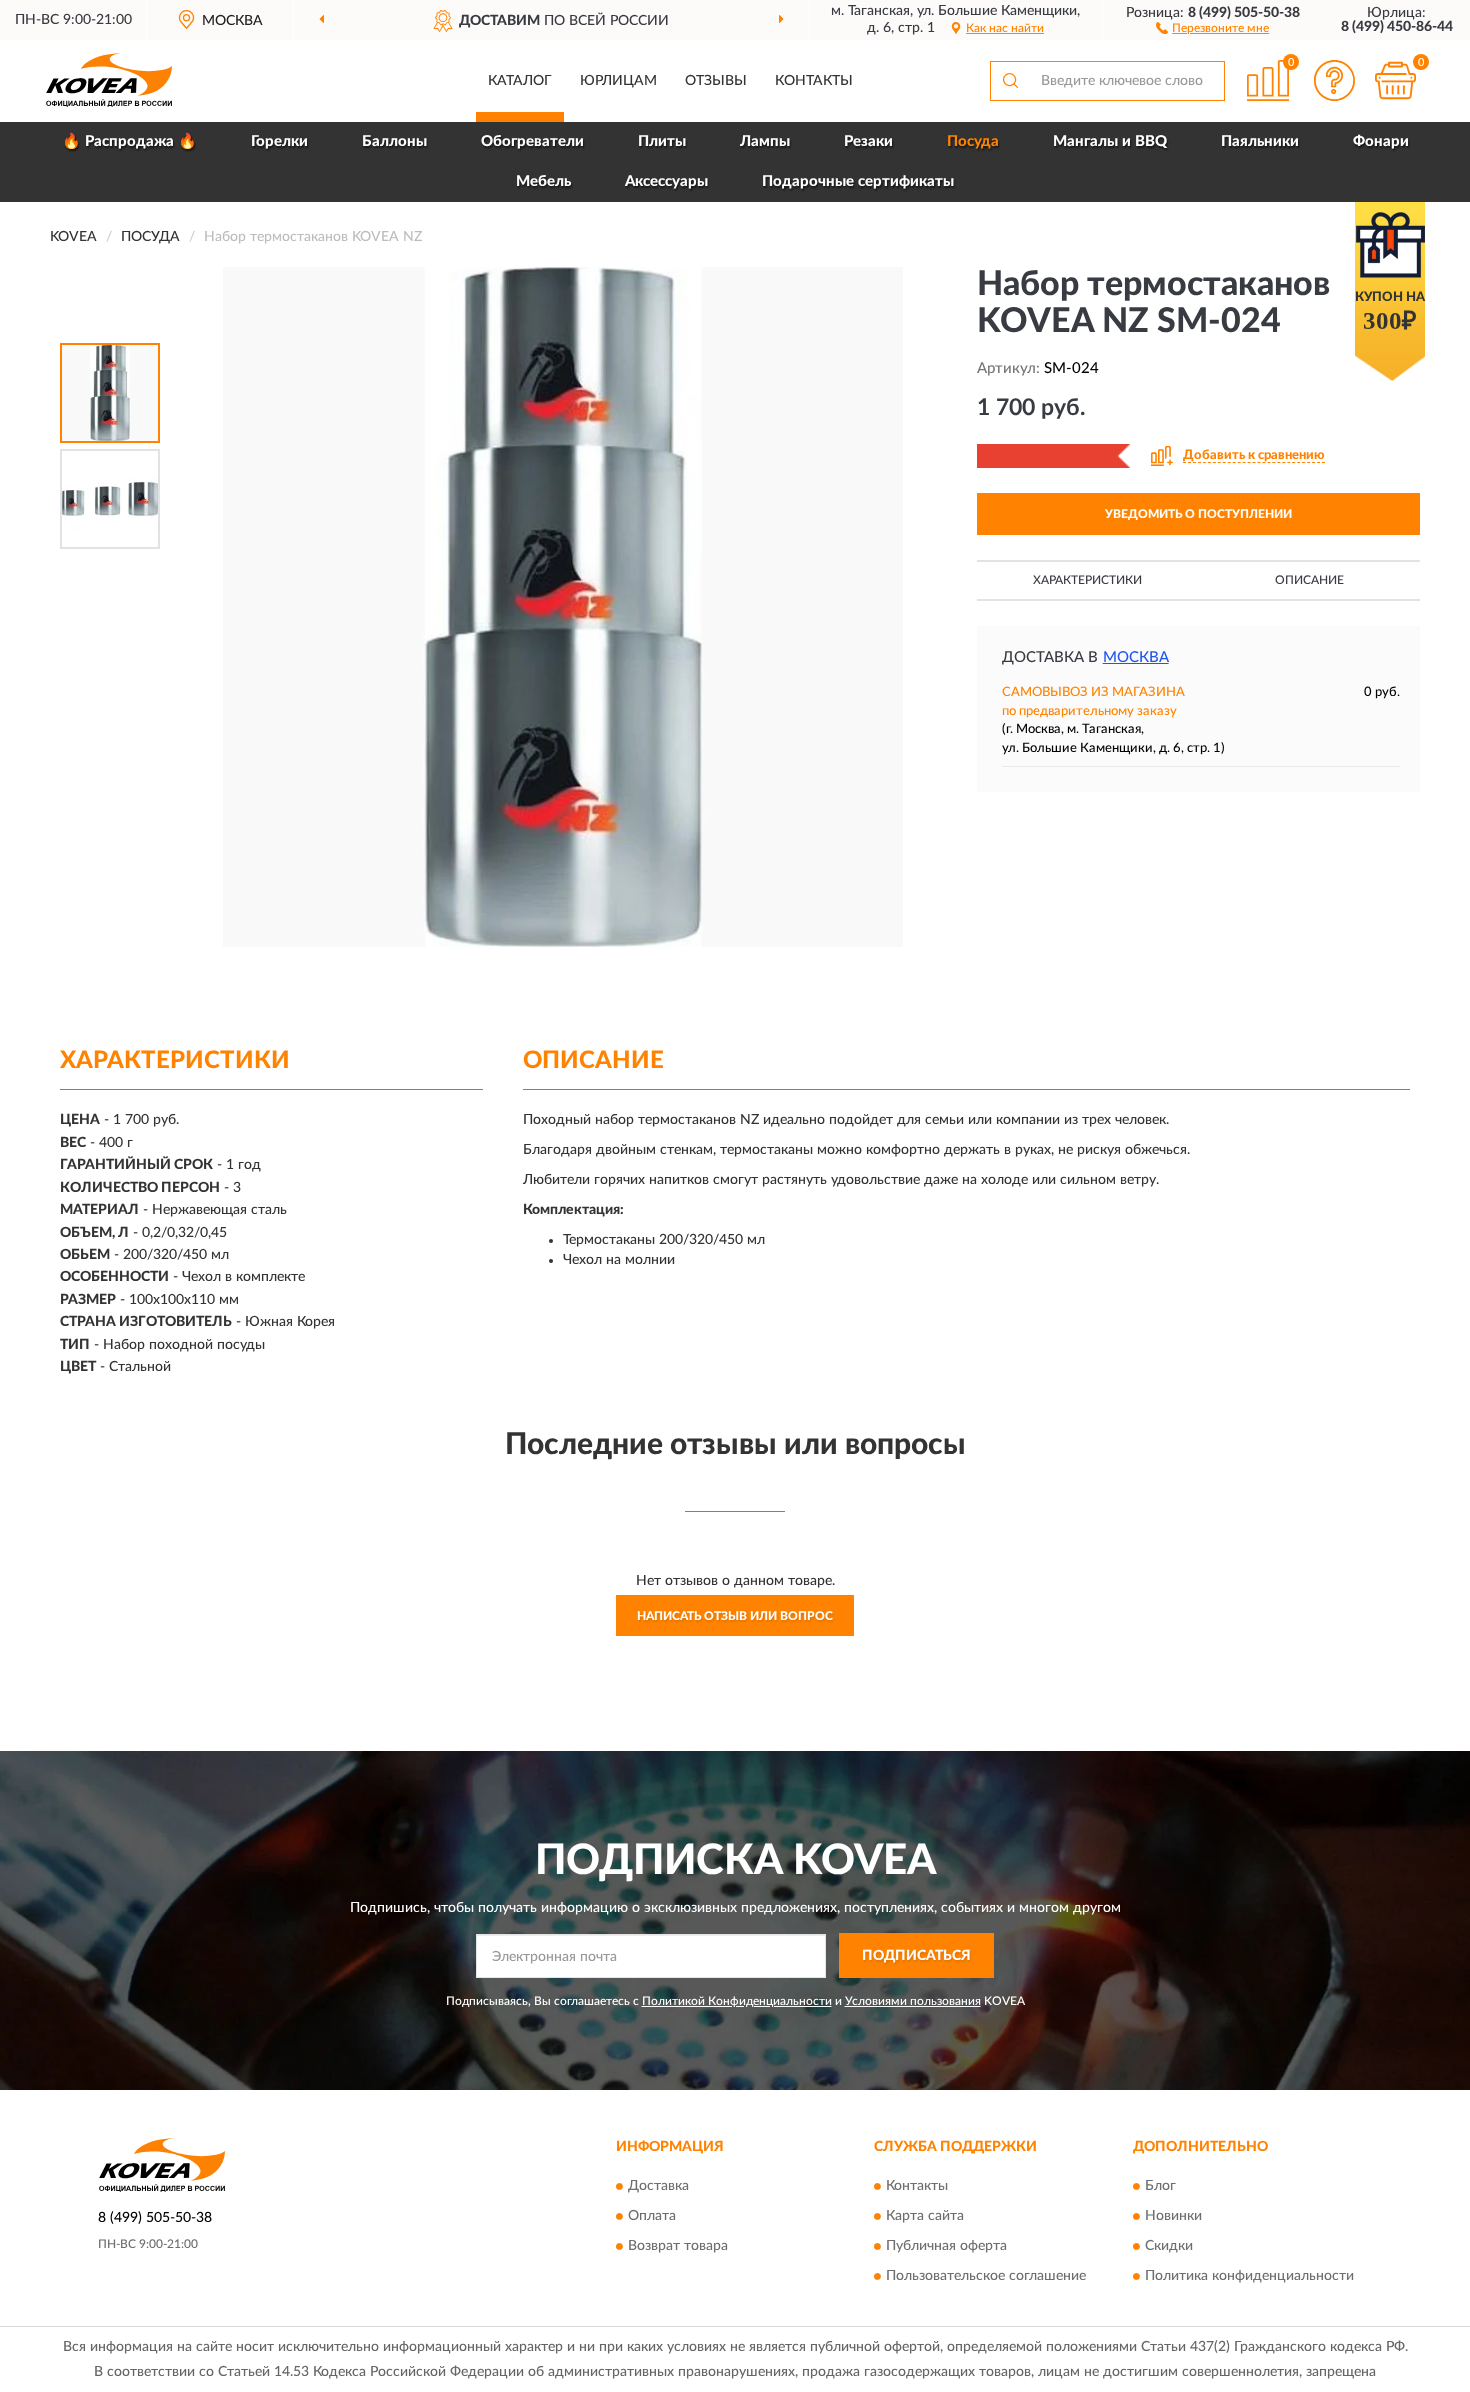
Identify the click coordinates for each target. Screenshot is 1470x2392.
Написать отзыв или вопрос (735, 1616)
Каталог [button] (520, 81)
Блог (1160, 2186)
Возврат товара (678, 2246)
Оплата (652, 2216)
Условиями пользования (913, 2001)
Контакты (814, 81)
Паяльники (1260, 141)
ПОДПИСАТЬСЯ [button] (916, 1956)
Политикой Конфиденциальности (737, 2001)
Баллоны (394, 141)
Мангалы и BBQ (1110, 141)
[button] (1212, 27)
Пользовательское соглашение (986, 2276)
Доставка (658, 2186)
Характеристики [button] (1087, 580)
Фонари (1381, 141)
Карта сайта (925, 2216)
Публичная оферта (946, 2246)
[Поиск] (1010, 81)
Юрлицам (618, 81)
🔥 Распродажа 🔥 (129, 141)
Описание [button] (1309, 580)
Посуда (973, 141)
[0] (1395, 80)
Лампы (765, 141)
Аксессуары (666, 181)
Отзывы (716, 81)
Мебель (543, 181)
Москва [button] (1136, 657)
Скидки (1169, 2246)
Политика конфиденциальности (1249, 2276)
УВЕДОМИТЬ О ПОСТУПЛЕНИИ (1198, 514)
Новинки (1173, 2216)
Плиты (662, 141)
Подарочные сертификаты (858, 181)
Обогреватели (532, 141)
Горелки (279, 141)
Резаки (868, 141)
